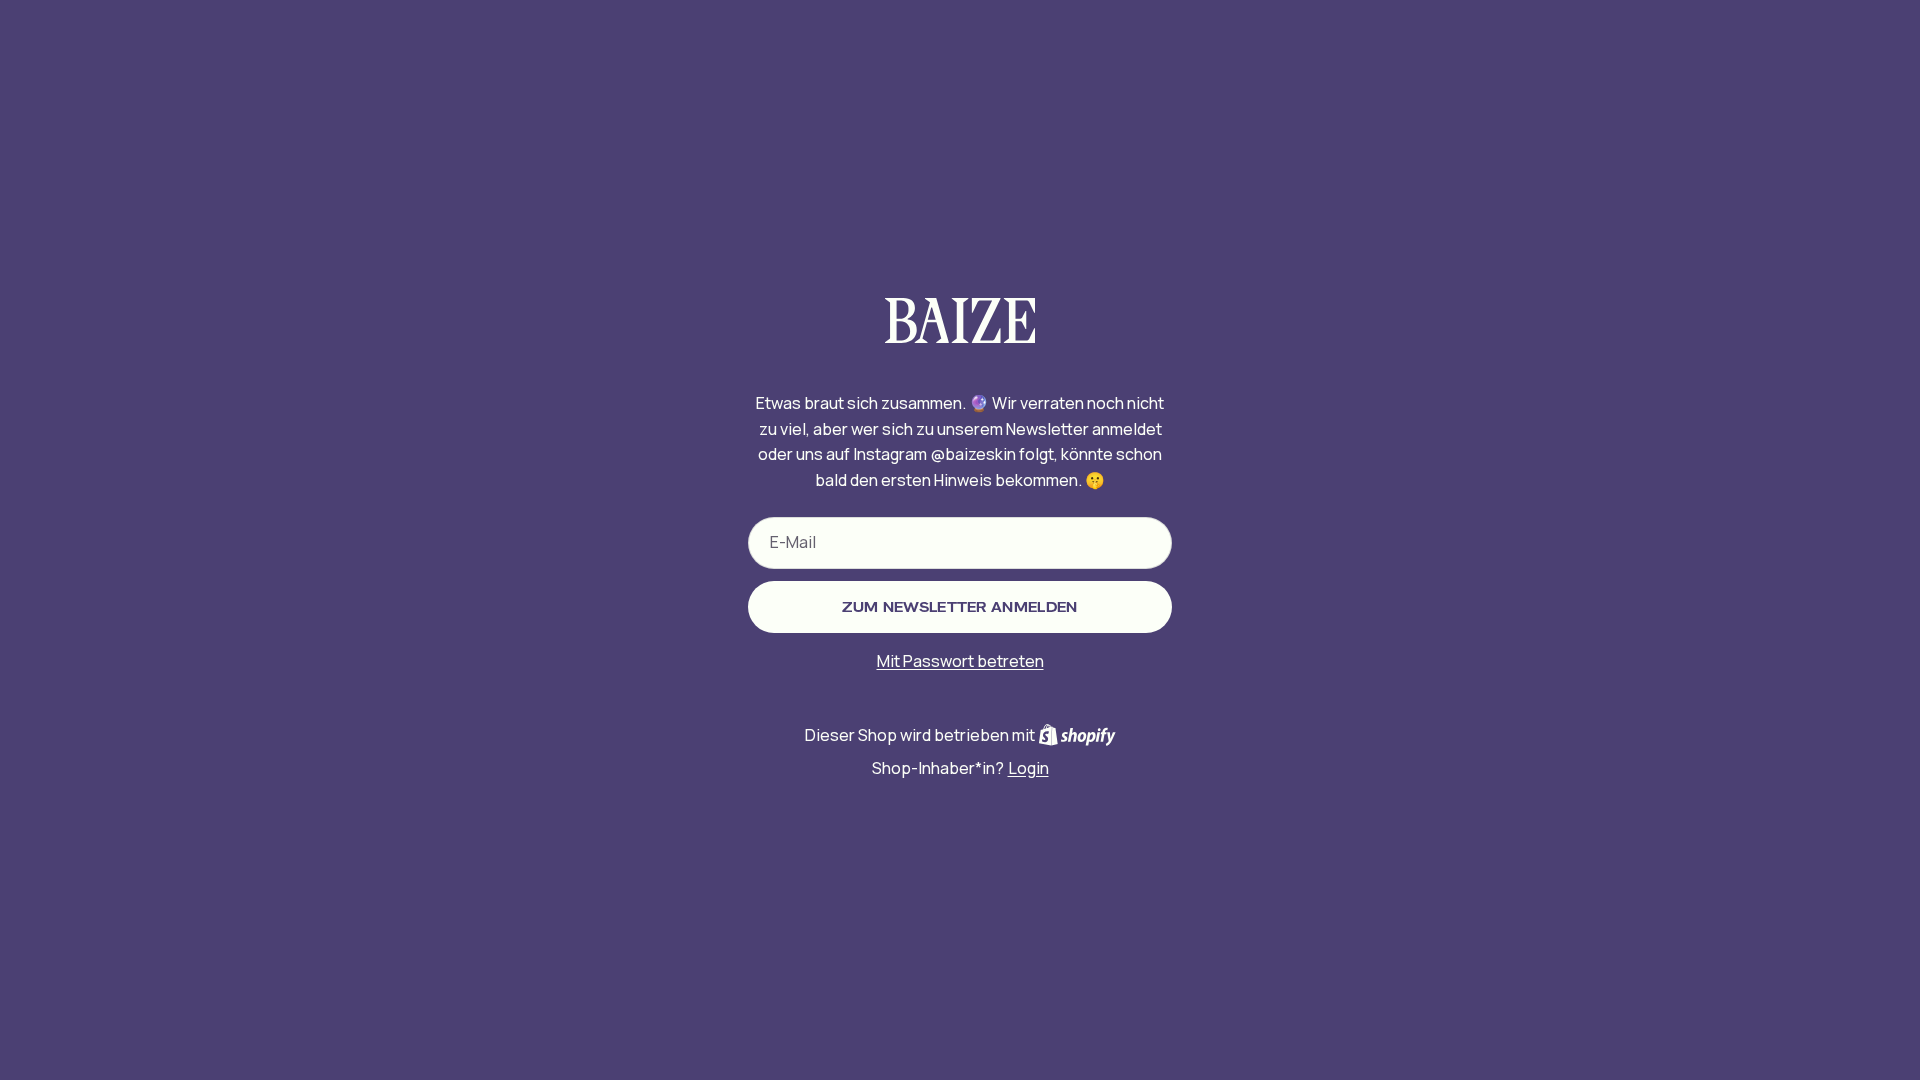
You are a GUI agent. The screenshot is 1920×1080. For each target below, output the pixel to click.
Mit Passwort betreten (960, 661)
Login (1028, 768)
